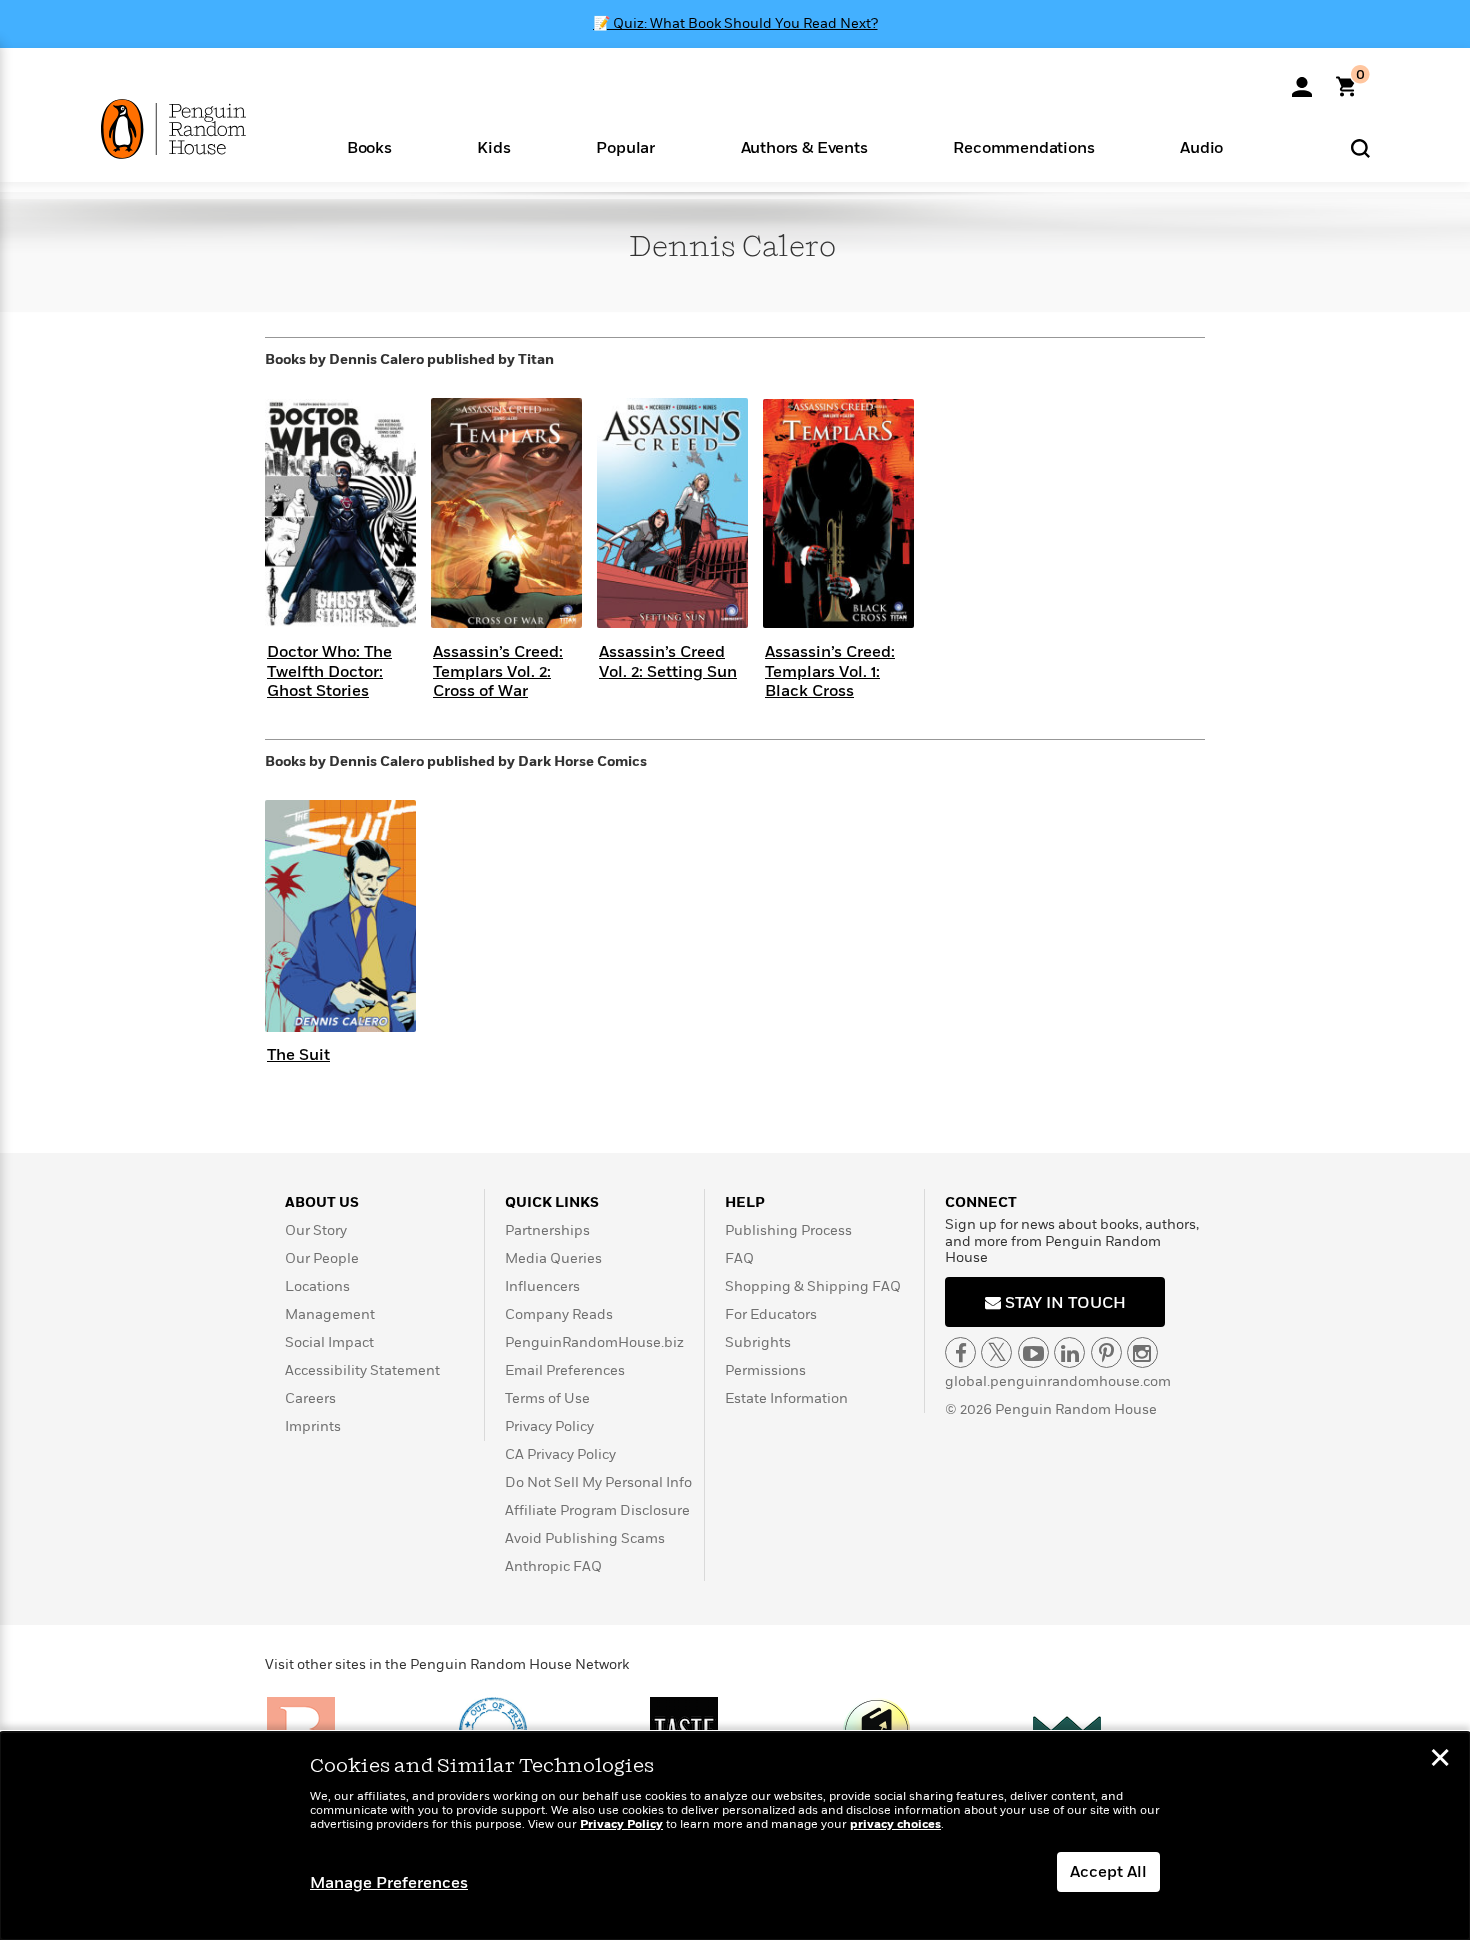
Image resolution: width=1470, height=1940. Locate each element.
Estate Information (786, 1398)
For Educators (771, 1314)
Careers (310, 1398)
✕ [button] (1440, 1760)
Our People (322, 1258)
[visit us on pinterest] (1106, 1352)
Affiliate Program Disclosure (597, 1510)
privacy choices (895, 1824)
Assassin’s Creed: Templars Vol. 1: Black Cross (830, 671)
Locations (317, 1286)
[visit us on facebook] (960, 1352)
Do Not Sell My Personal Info (598, 1482)
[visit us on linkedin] (1069, 1352)
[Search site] (1360, 147)
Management (330, 1314)
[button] (369, 146)
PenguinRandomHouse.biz (594, 1342)
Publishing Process (788, 1230)
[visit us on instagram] (1142, 1352)
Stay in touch (1063, 1303)
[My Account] (1302, 80)
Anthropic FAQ (553, 1566)
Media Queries (553, 1258)
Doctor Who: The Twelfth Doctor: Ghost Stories (329, 671)
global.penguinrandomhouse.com (1058, 1381)
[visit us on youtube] (1033, 1352)
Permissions (765, 1370)
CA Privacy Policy (560, 1454)
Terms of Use (547, 1398)
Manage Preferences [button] (389, 1883)
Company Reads (559, 1314)
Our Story (316, 1230)
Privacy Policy (549, 1426)
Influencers (542, 1286)
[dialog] (735, 1836)
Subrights (758, 1342)
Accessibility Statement (362, 1370)
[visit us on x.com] (996, 1352)
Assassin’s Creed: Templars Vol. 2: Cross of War (498, 671)
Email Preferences (565, 1370)
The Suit (298, 1055)
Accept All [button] (1108, 1872)
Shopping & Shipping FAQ (813, 1286)
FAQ (739, 1258)
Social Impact (329, 1342)
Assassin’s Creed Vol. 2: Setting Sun (668, 661)
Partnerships (547, 1230)
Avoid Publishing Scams (585, 1538)
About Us (322, 1202)
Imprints (313, 1426)
